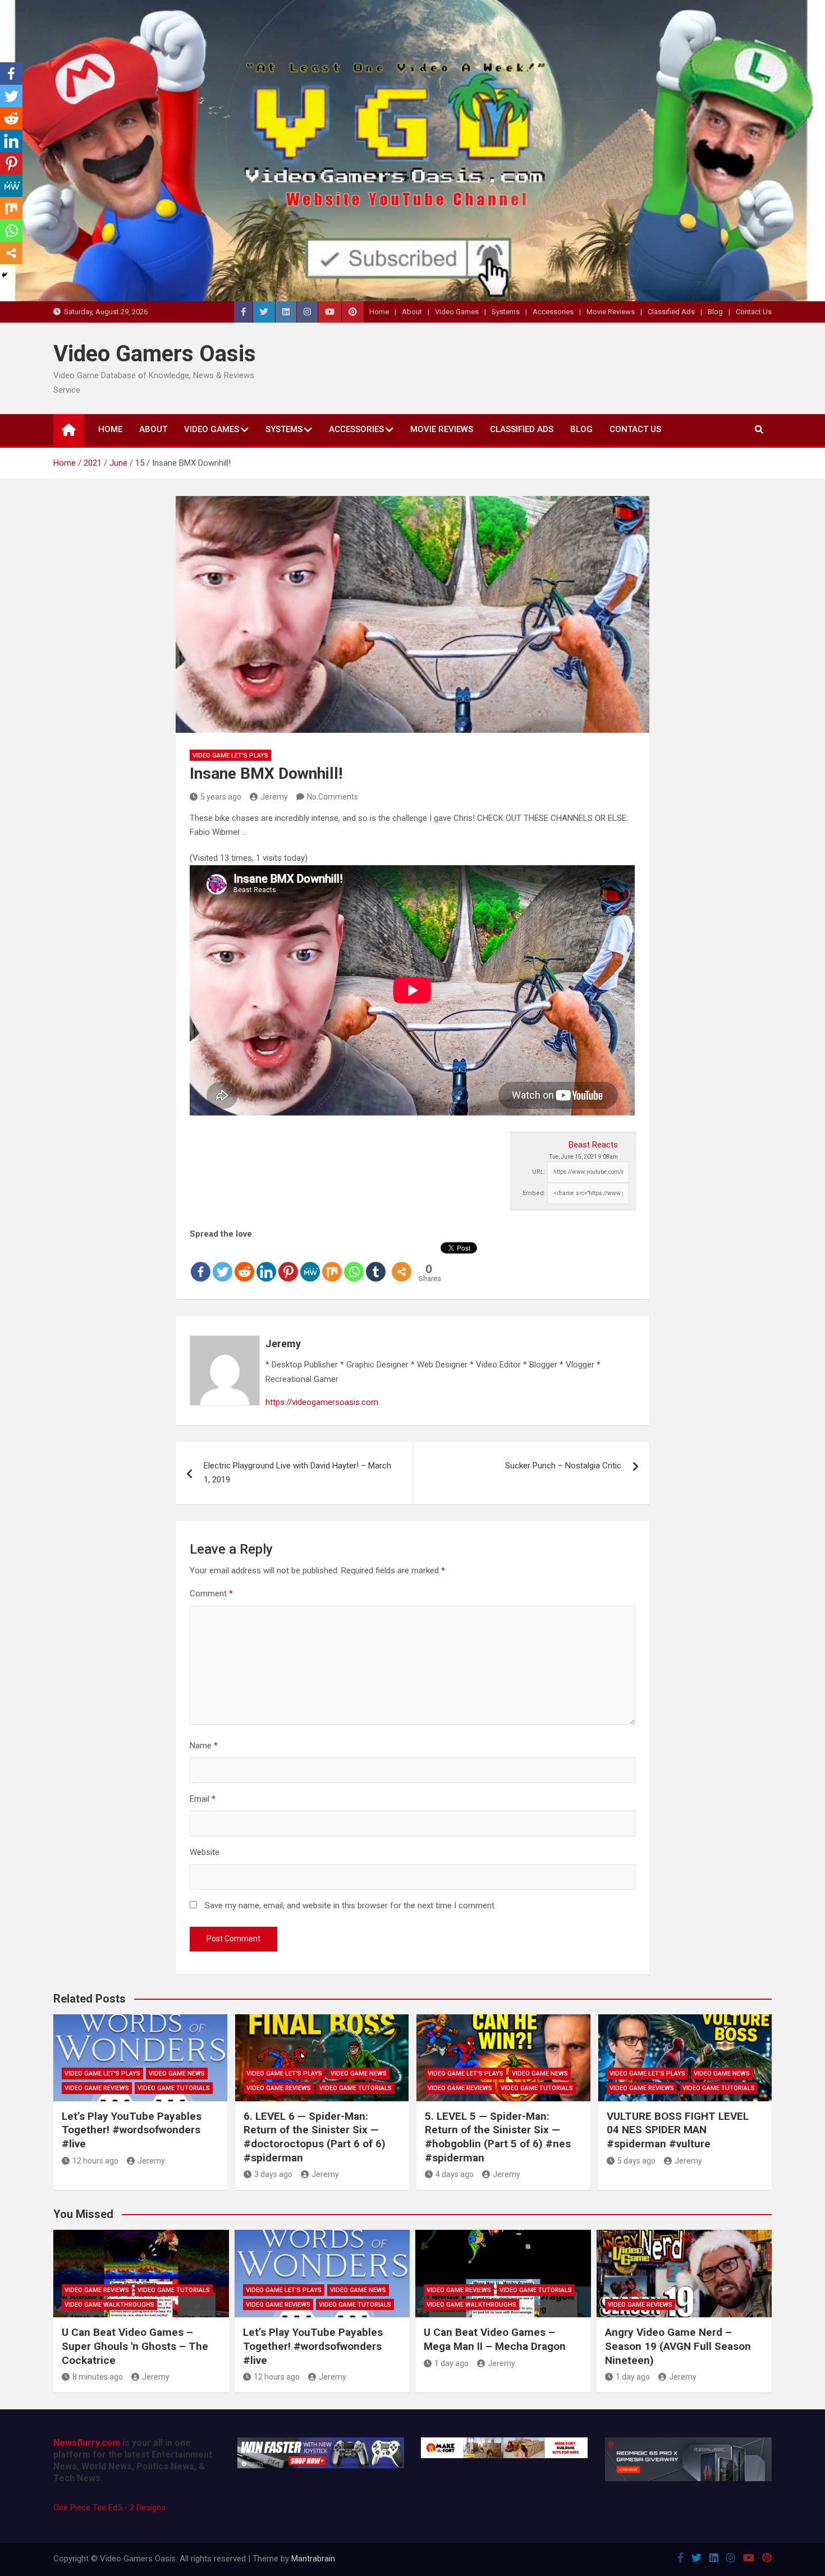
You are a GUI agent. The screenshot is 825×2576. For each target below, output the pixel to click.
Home (379, 312)
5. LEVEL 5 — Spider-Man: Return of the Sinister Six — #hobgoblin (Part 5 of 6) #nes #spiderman (498, 2137)
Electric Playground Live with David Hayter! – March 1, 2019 (297, 1473)
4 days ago (455, 2174)
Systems (506, 312)
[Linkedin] (266, 1262)
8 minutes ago (98, 2377)
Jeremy (274, 797)
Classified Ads (671, 312)
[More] (402, 1262)
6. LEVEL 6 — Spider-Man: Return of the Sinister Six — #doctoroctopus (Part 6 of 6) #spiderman (315, 2137)
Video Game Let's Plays (230, 756)
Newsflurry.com (87, 2443)
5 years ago (221, 797)
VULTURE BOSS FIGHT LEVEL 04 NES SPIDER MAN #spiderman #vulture (678, 2130)
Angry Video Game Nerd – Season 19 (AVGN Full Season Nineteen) (678, 2346)
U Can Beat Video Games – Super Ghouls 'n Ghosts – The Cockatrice (135, 2346)
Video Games (457, 312)
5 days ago (636, 2161)
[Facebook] (201, 1262)
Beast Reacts (593, 1145)
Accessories (553, 312)
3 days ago (273, 2174)
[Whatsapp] (354, 1262)
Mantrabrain (313, 2559)
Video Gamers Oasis (155, 354)
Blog (715, 312)
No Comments (333, 797)
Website (205, 1852)
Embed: (534, 1193)
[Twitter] (223, 1262)
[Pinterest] (288, 1262)
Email (203, 1799)
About (412, 312)
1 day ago (452, 2363)
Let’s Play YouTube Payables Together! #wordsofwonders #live (132, 2130)
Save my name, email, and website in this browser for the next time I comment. (350, 1905)
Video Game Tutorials (174, 2088)
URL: (539, 1172)
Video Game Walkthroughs (109, 2305)
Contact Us (754, 312)
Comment (211, 1594)
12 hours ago (95, 2161)
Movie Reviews (611, 312)
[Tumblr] (376, 1262)
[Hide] (4, 275)
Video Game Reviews (97, 2088)
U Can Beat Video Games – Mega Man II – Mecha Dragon (495, 2339)
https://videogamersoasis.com (322, 1402)
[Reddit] (244, 1262)
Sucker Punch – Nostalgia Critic (563, 1466)
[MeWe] (310, 1262)
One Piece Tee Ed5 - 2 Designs (109, 2508)
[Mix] (332, 1262)
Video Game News (177, 2074)
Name (204, 1746)
